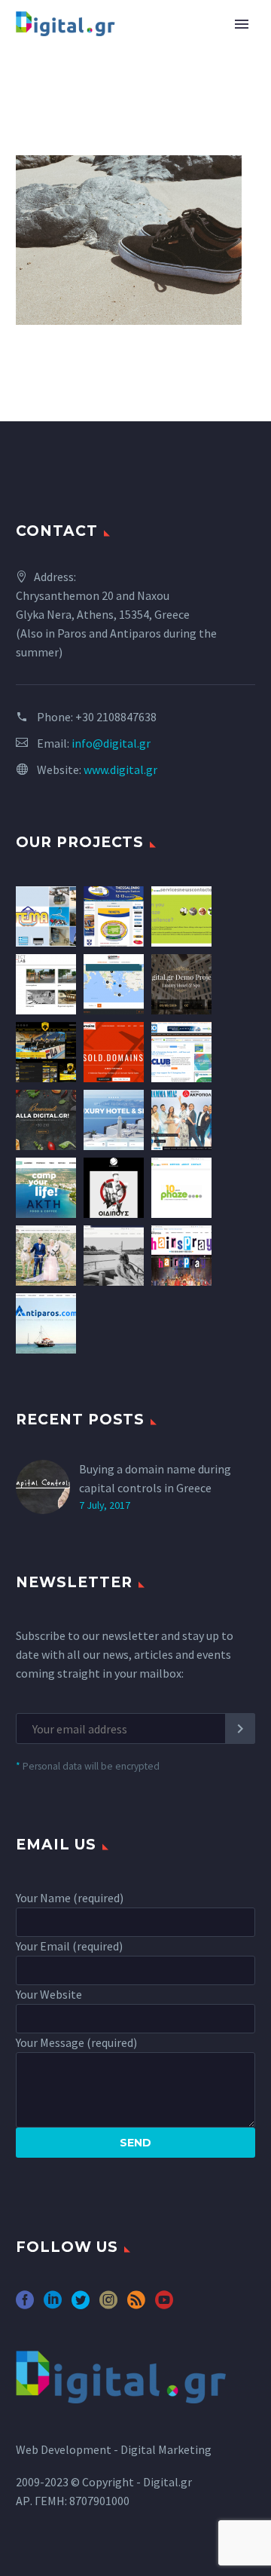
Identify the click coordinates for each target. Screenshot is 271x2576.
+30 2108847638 (116, 717)
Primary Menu (242, 24)
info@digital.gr (111, 743)
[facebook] (25, 2305)
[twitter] (81, 2305)
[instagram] (108, 2305)
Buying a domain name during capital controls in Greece (155, 1478)
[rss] (136, 2305)
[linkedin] (53, 2305)
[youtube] (164, 2305)
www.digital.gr (120, 769)
